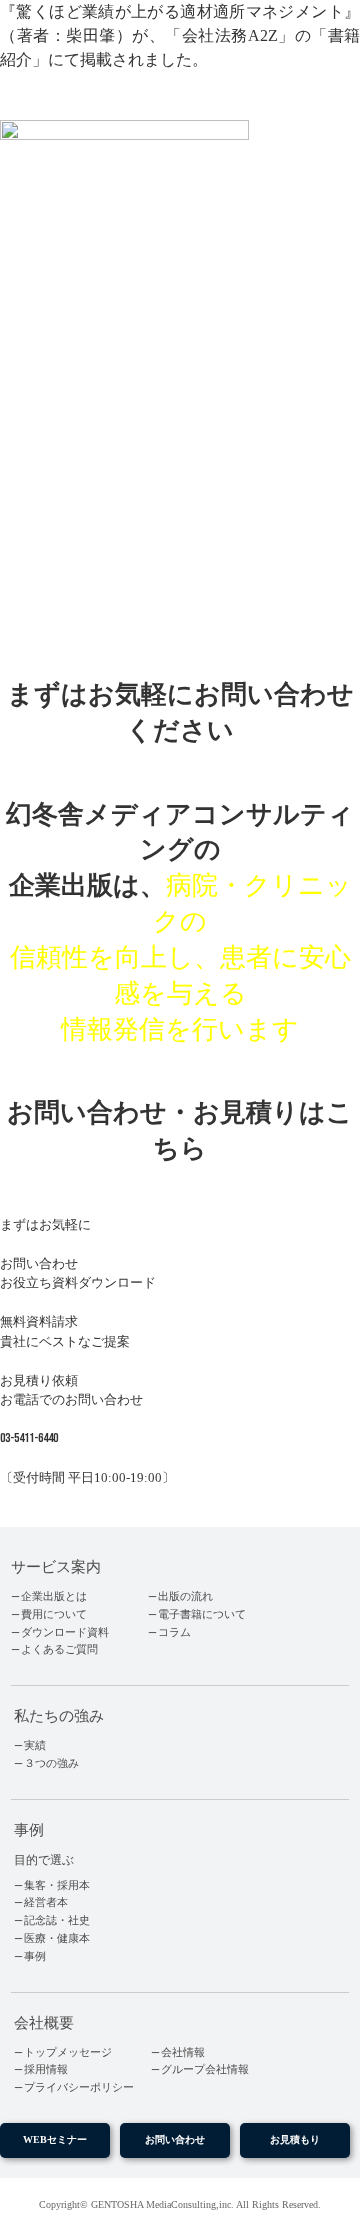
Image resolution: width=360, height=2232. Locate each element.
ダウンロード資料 (65, 1632)
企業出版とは (54, 1596)
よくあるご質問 (59, 1649)
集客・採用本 (57, 1885)
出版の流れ (185, 1596)
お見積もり (295, 2139)
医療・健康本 (57, 1938)
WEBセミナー (55, 2139)
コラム (174, 1632)
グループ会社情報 (205, 2069)
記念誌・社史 (57, 1920)
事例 (35, 1956)
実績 (35, 1745)
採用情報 (46, 2069)
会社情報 (183, 2052)
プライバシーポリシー (79, 2087)
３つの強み (51, 1763)
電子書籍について (202, 1614)
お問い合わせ (175, 2139)
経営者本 (46, 1902)
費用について (54, 1614)
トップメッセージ (68, 2052)
